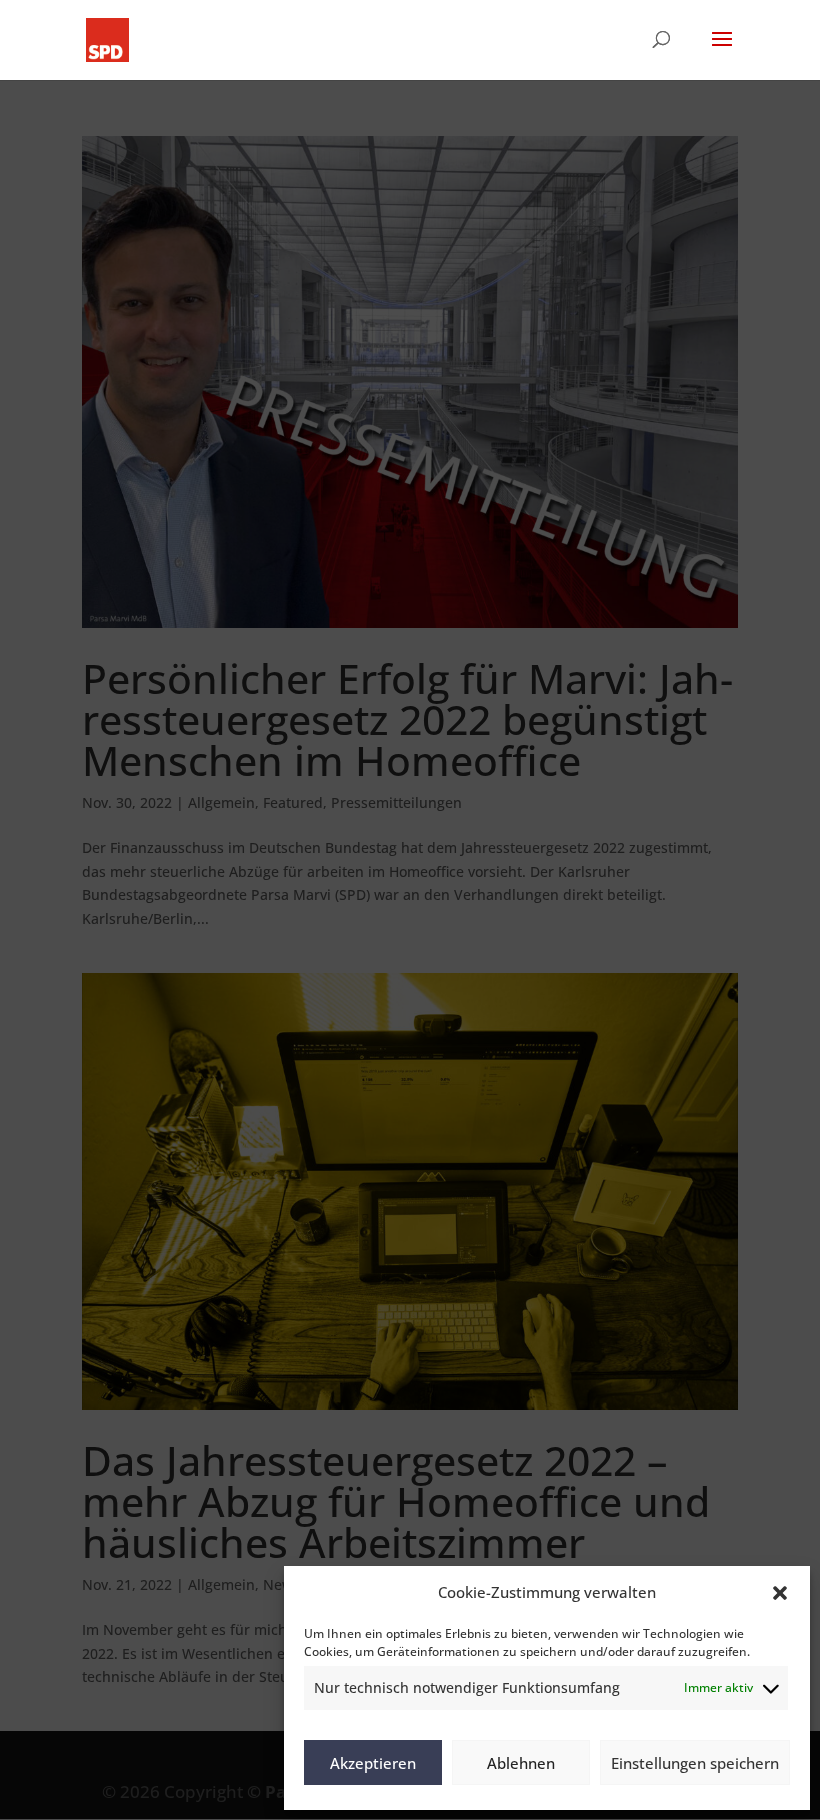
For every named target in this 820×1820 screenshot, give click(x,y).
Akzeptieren (373, 1763)
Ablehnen (521, 1763)
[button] (780, 1593)
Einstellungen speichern (695, 1763)
